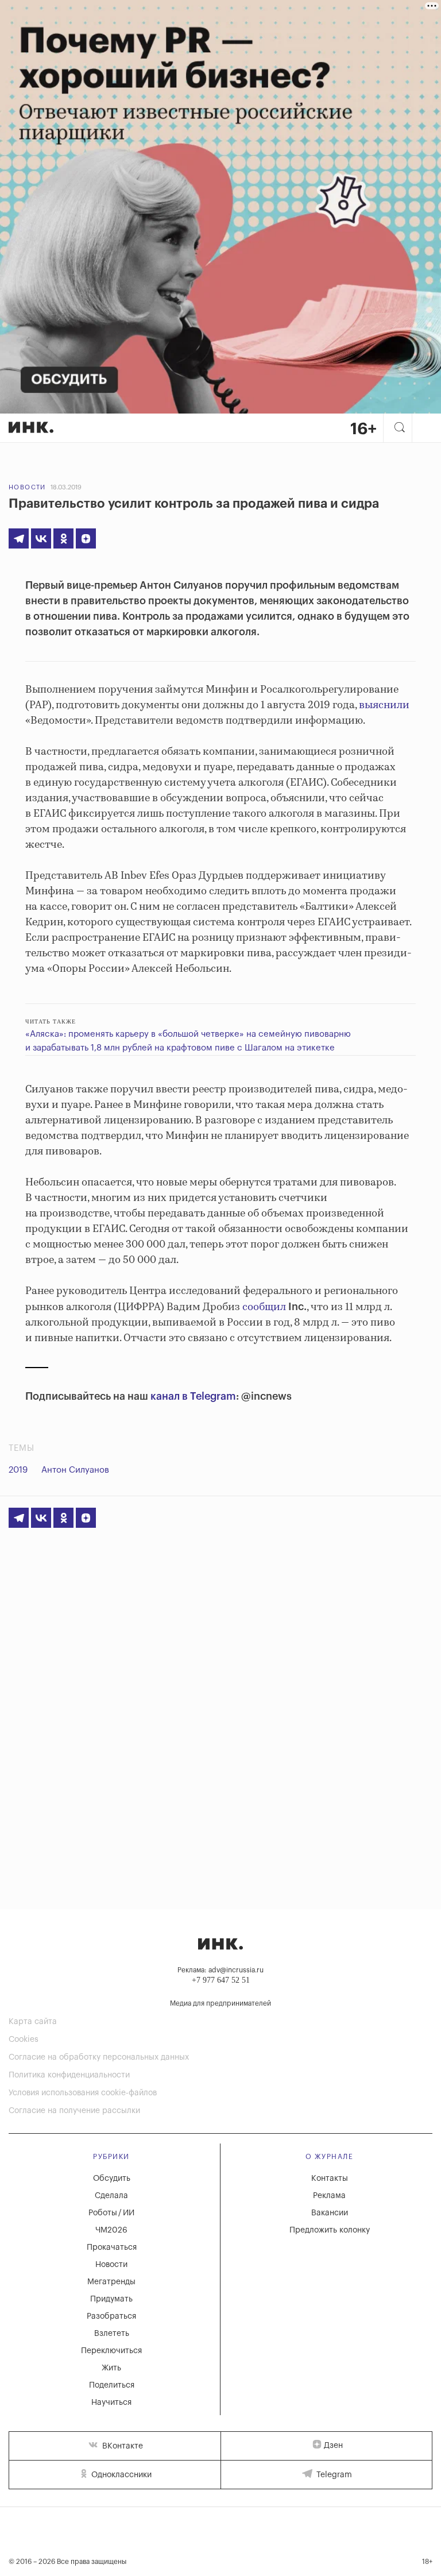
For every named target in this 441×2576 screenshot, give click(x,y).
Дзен (333, 2446)
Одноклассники (120, 2475)
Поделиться (112, 2385)
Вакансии (330, 2213)
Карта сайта (33, 2022)
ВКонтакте (121, 2446)
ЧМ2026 (111, 2230)
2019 (18, 1470)
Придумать (111, 2299)
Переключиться (111, 2351)
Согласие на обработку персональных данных (99, 2057)
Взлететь (112, 2334)
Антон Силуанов (75, 1470)
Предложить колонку (330, 2230)
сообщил (265, 1307)
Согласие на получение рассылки (74, 2111)
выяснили (383, 705)
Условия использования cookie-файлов (83, 2093)
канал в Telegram (193, 1396)
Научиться (111, 2403)
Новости (27, 487)
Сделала (111, 2196)
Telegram (333, 2475)
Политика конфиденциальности (69, 2075)
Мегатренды (111, 2282)
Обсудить (112, 2179)
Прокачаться (112, 2247)
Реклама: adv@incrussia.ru (220, 1970)
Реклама (329, 2196)
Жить (111, 2368)
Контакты (330, 2179)
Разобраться (111, 2316)
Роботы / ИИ (111, 2213)
